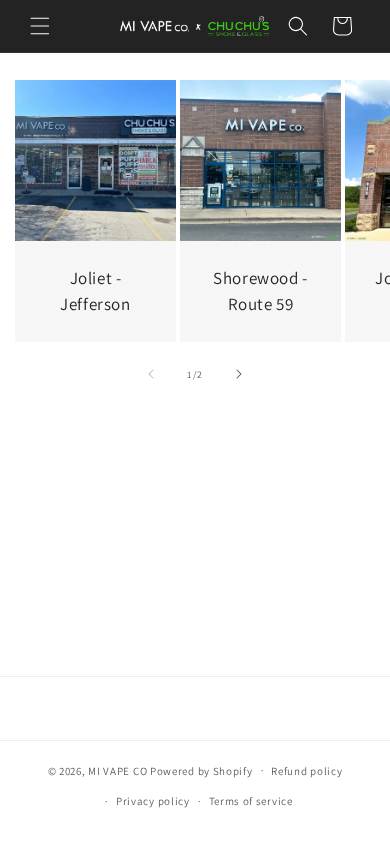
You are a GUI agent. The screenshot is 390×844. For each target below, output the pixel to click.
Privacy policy (153, 801)
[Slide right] (239, 374)
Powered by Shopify (201, 770)
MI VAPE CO (119, 770)
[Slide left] (151, 374)
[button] (40, 26)
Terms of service (251, 801)
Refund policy (306, 771)
